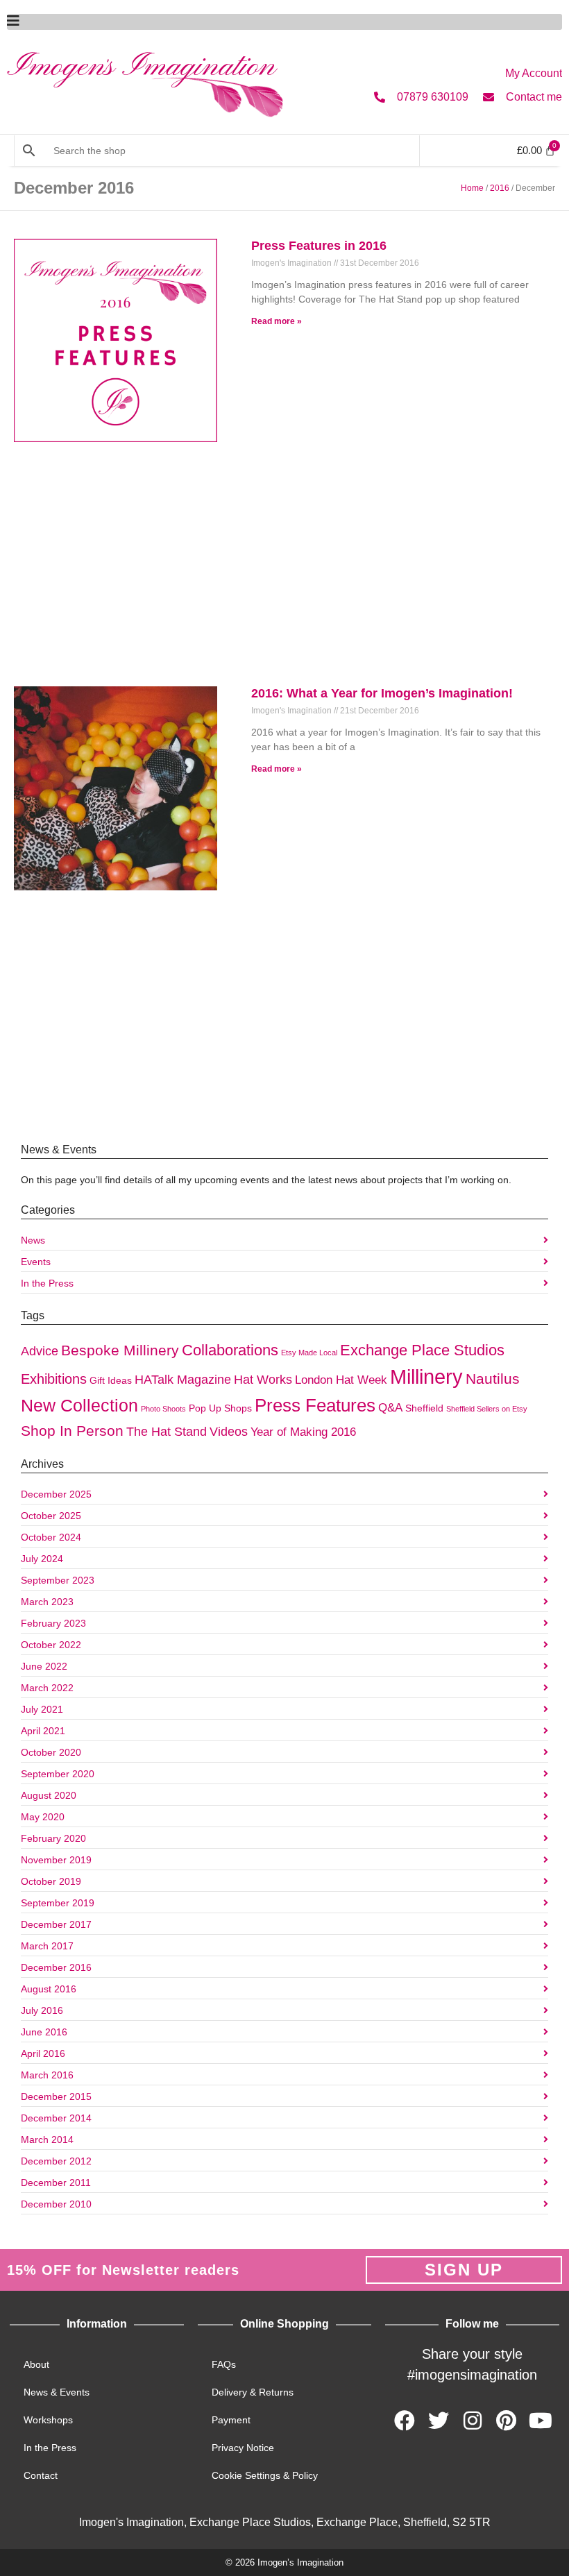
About (36, 2364)
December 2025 (56, 1494)
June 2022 (44, 1666)
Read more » (277, 321)
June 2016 (44, 2032)
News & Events (57, 2392)
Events (36, 1262)
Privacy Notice (243, 2448)
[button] (284, 22)
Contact (41, 2475)
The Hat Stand (167, 1431)
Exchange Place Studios (422, 1350)
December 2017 (56, 1924)
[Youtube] (541, 2421)
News (33, 1240)
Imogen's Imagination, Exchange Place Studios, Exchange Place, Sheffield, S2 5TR (285, 2522)
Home (472, 188)
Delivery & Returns (253, 2392)
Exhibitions (54, 1379)
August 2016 (49, 1989)
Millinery (426, 1376)
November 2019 (56, 1860)
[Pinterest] (507, 2421)
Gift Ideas (111, 1380)
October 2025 (51, 1516)
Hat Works (263, 1379)
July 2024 (42, 1559)
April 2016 (43, 2053)
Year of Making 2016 (303, 1432)
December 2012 (56, 2161)
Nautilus (493, 1379)
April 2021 (43, 1731)
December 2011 (56, 2183)
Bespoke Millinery (120, 1350)
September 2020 (58, 1774)
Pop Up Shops (220, 1408)
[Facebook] (405, 2421)
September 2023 (58, 1580)
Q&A (390, 1407)
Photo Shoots (163, 1409)
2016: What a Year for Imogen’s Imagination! (382, 693)
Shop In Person (72, 1431)
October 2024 (51, 1537)
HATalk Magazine (183, 1379)
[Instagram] (473, 2421)
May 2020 (43, 1817)
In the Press (47, 1283)
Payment (231, 2420)
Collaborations (230, 1350)
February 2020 (53, 1838)
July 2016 (42, 2010)
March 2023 (47, 1602)
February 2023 (53, 1623)
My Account (534, 73)
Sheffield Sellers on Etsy (487, 1409)
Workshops (48, 2420)
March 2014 (47, 2139)
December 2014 (56, 2118)
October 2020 (51, 1752)
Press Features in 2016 (319, 246)
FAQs (224, 2364)
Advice (40, 1351)
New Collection (79, 1405)
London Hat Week (341, 1380)
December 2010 (56, 2204)
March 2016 (47, 2075)
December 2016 (56, 1967)
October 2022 (51, 1645)
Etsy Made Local (309, 1353)
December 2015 (56, 2096)
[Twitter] (439, 2421)
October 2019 (51, 1881)
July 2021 (42, 1709)
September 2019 (58, 1903)
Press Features (315, 1405)
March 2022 (47, 1688)
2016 (500, 188)
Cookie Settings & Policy (265, 2475)
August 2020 (49, 1795)
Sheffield (424, 1408)
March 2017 (47, 1946)
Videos (229, 1431)
